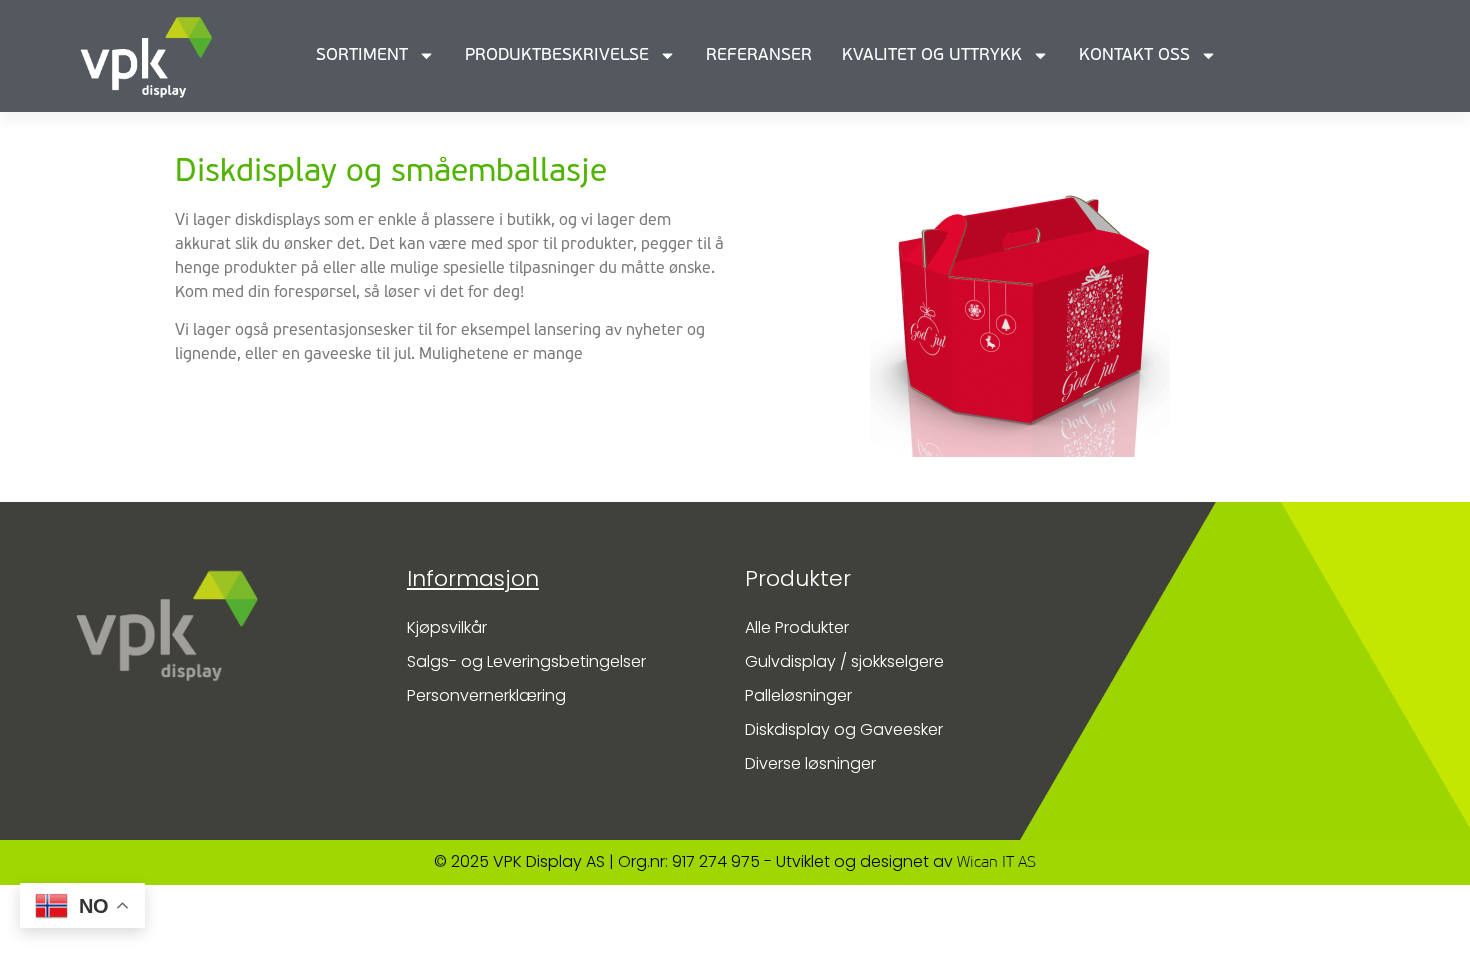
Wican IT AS (996, 863)
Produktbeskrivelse (557, 55)
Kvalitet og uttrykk (932, 55)
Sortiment (362, 55)
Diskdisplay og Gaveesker (844, 729)
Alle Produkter (797, 627)
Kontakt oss (1134, 55)
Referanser (759, 55)
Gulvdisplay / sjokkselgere (844, 661)
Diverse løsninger (810, 763)
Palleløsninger (798, 695)
